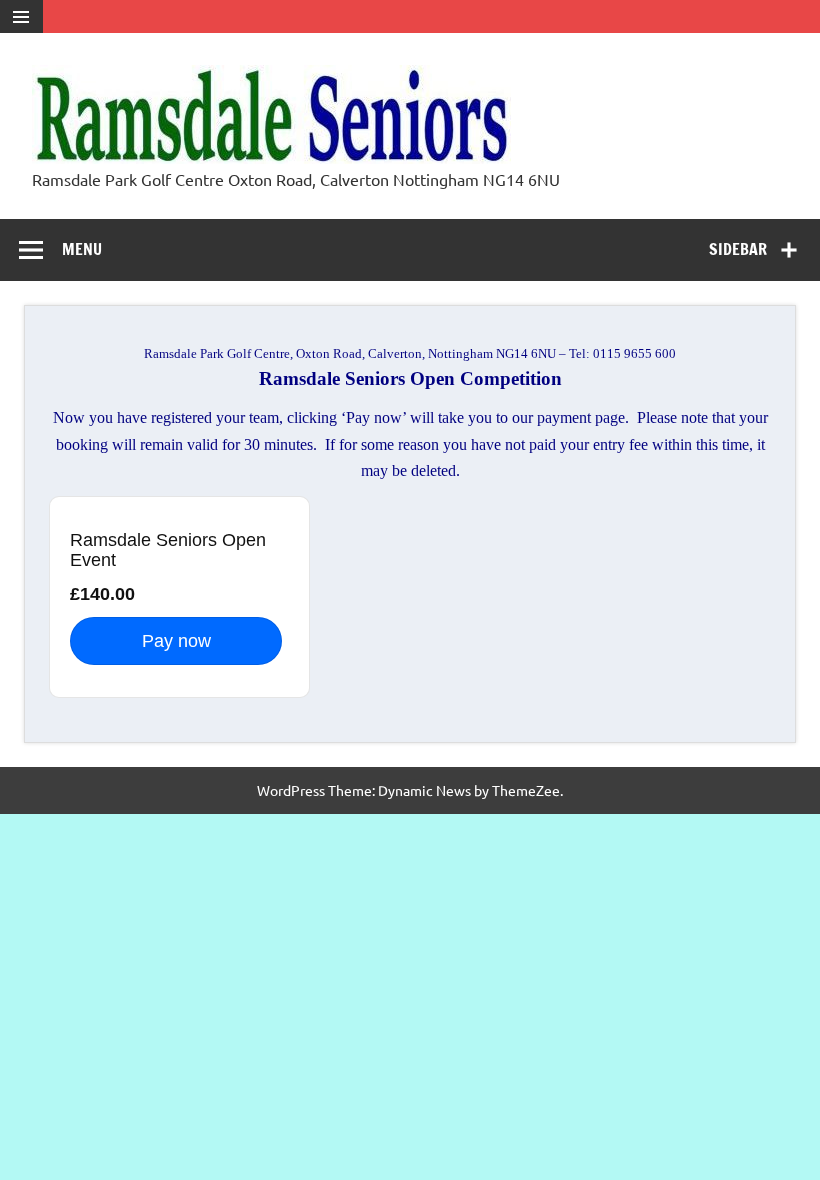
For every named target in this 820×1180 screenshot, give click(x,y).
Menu (82, 249)
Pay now (176, 641)
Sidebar (738, 249)
